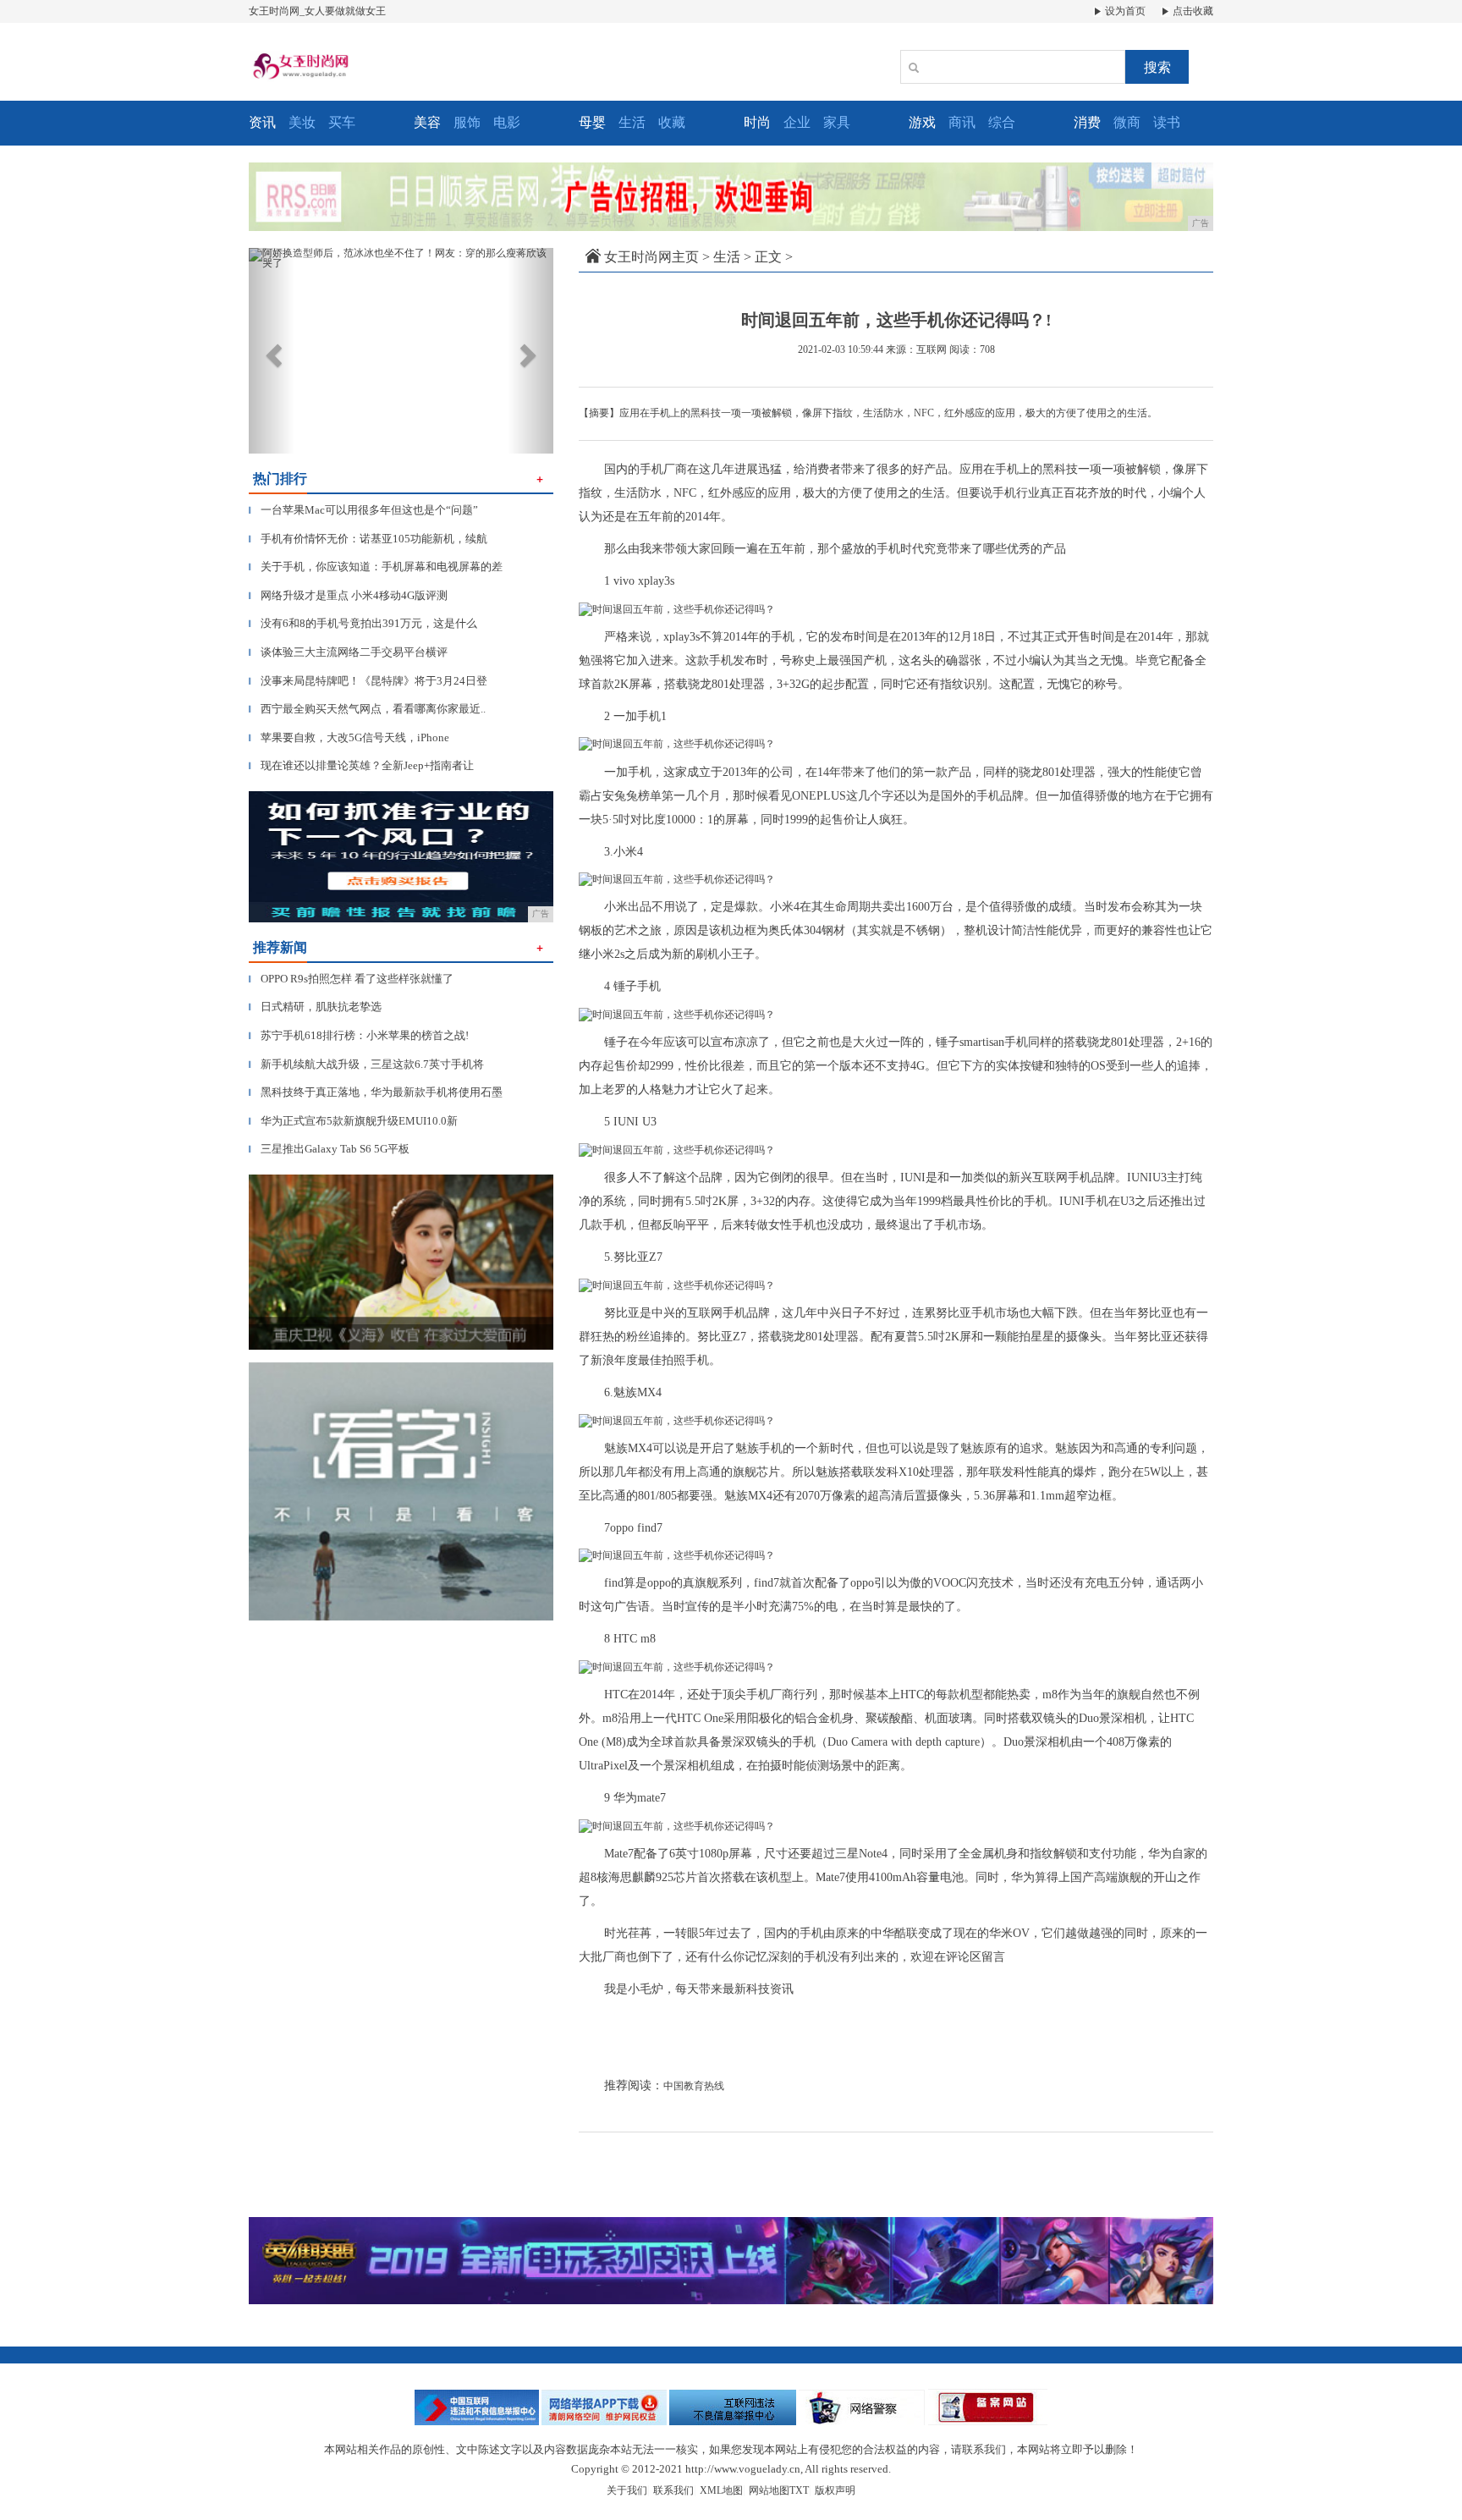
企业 (797, 122)
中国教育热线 (694, 2086)
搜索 (1157, 67)
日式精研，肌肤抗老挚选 (315, 1007)
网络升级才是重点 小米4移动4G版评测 (348, 595)
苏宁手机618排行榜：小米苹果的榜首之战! (359, 1035)
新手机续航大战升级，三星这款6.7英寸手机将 (366, 1064)
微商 (1127, 122)
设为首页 (1124, 11)
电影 (507, 122)
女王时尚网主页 (651, 257)
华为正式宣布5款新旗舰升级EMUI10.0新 (353, 1121)
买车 (342, 122)
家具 (837, 122)
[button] (272, 351)
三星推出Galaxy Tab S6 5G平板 (329, 1149)
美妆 (302, 122)
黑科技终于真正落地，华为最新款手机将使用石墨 (376, 1092)
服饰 (467, 122)
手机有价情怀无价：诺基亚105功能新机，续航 (368, 539)
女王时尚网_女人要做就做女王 (317, 11)
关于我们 (627, 2490)
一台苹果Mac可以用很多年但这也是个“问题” (363, 510)
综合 (1002, 122)
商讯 (962, 122)
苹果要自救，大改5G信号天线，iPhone (349, 737)
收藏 (672, 122)
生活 (632, 122)
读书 (1167, 122)
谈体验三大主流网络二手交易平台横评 (348, 652)
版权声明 (835, 2490)
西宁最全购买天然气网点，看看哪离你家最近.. (367, 709)
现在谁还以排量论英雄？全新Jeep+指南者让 (361, 765)
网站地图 (769, 2490)
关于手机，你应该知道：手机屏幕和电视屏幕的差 (376, 567)
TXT (799, 2490)
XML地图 (721, 2490)
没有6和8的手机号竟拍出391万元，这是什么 (363, 623)
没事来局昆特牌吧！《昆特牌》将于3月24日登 (368, 681)
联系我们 (673, 2490)
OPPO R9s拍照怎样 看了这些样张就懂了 (351, 979)
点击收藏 (1192, 11)
